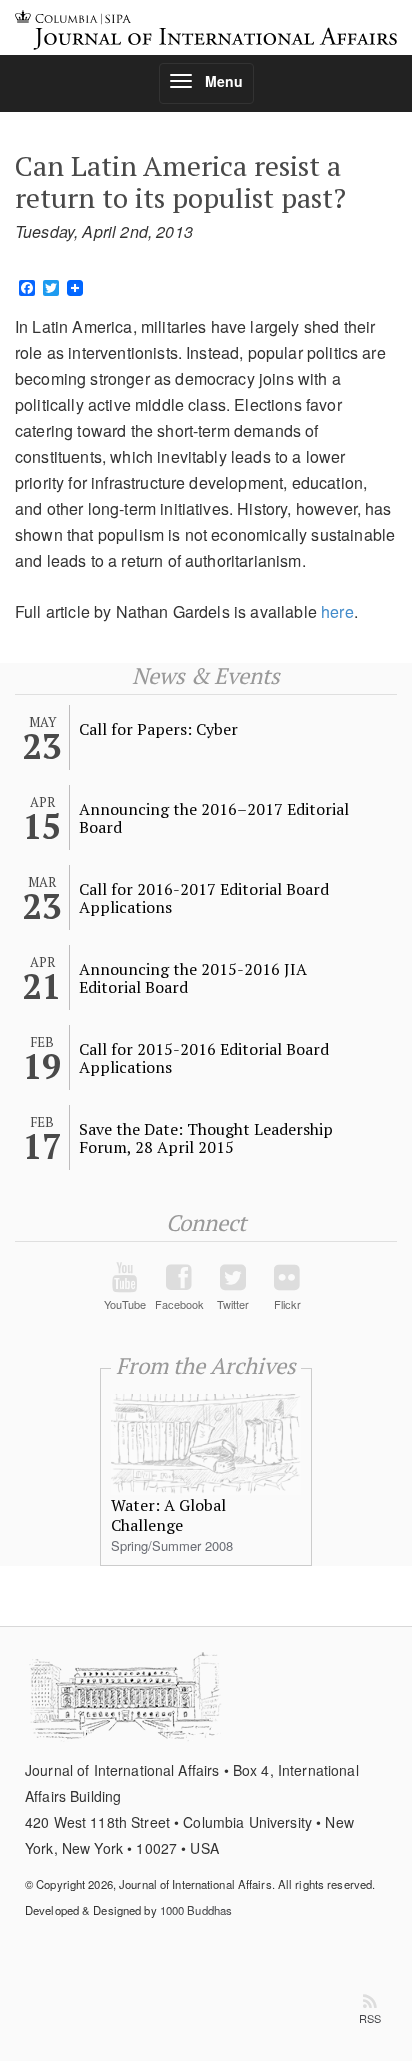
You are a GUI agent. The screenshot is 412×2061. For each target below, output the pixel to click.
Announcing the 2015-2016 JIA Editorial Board (193, 978)
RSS (370, 2018)
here (337, 611)
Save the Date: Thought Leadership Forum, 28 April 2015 (206, 1138)
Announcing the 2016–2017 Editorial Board (214, 818)
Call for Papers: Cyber (158, 729)
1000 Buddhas (196, 1910)
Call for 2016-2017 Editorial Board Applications (204, 898)
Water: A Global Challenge (168, 1515)
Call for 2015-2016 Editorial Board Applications (204, 1058)
